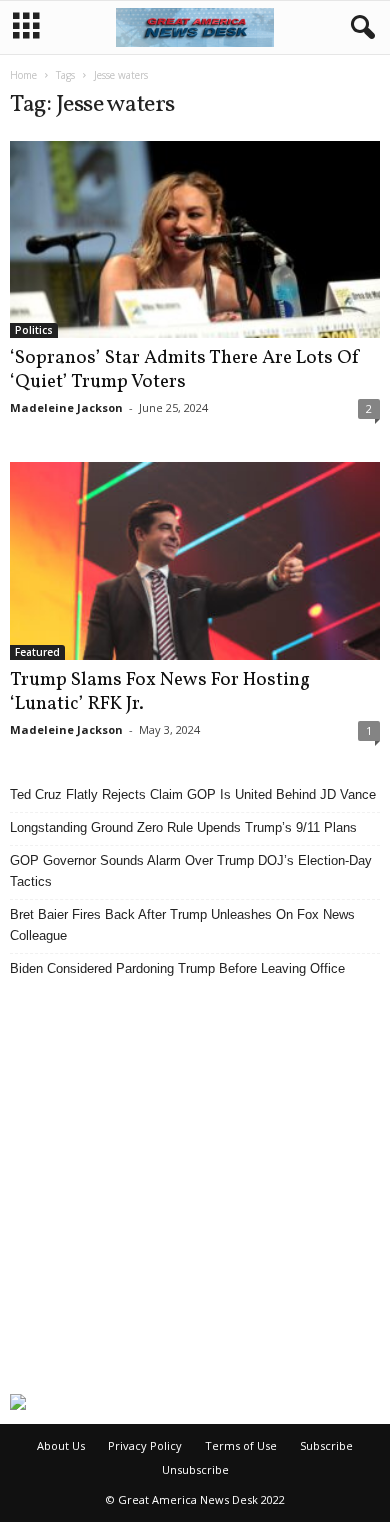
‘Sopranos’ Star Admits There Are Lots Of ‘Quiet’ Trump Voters (185, 370)
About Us (61, 1445)
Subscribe (326, 1445)
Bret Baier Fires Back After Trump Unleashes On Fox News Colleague (182, 925)
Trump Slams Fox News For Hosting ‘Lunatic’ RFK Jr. (160, 692)
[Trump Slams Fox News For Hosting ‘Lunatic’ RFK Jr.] (195, 560)
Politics (34, 330)
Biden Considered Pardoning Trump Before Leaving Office (177, 968)
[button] (359, 28)
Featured (37, 652)
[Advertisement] (195, 1186)
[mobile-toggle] (26, 27)
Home (23, 75)
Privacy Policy (145, 1445)
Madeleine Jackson (66, 407)
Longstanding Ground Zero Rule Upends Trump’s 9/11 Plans (183, 827)
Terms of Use (241, 1445)
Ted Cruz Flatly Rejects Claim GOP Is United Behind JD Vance (193, 794)
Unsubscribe (195, 1469)
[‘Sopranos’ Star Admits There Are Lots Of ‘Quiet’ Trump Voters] (195, 239)
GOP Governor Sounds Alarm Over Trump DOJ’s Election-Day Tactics (191, 871)
